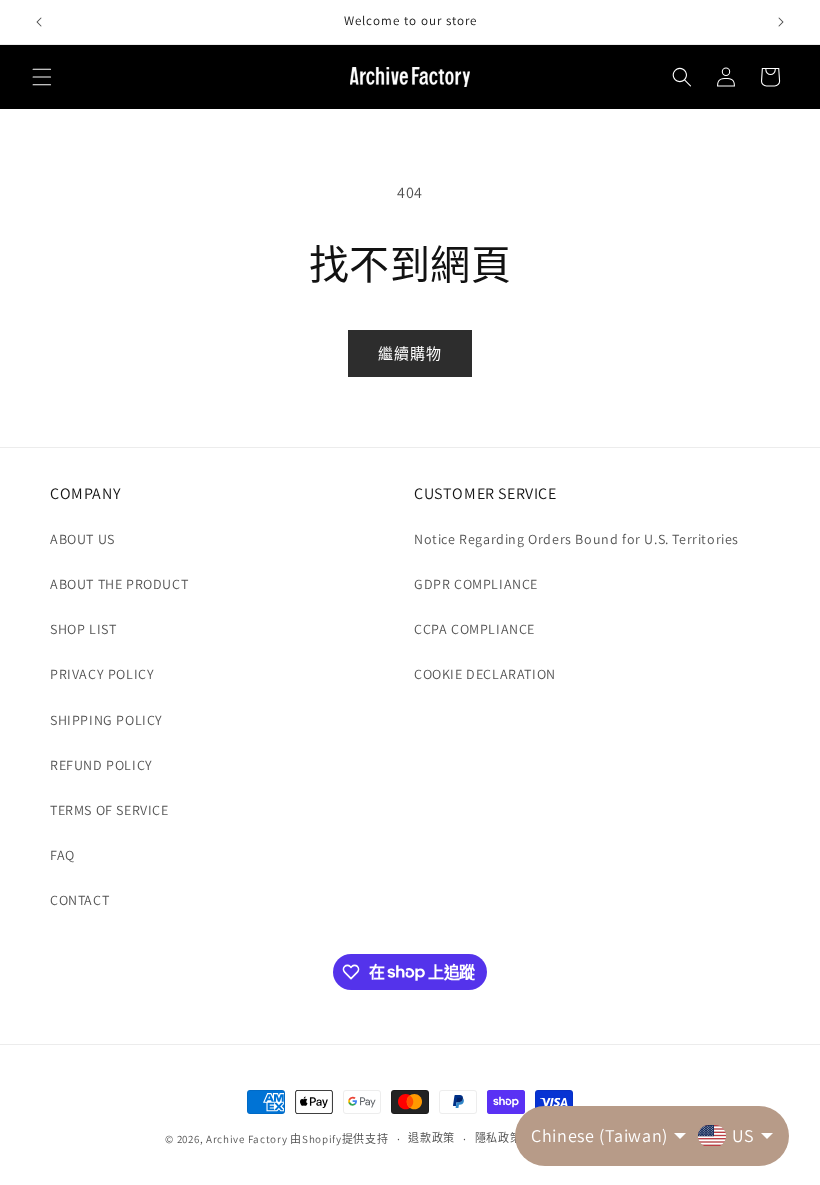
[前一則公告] (39, 22)
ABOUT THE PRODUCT (119, 584)
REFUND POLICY (101, 765)
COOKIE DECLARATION (485, 674)
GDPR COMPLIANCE (476, 584)
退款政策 (431, 1138)
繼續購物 (410, 353)
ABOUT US (82, 539)
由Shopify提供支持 (339, 1139)
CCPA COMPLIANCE (474, 629)
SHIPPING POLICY (106, 720)
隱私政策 (498, 1138)
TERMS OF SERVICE (109, 810)
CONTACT (79, 900)
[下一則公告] (781, 22)
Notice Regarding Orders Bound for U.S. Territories (576, 539)
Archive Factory (247, 1139)
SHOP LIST (83, 629)
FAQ (62, 855)
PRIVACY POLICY (102, 674)
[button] (42, 77)
